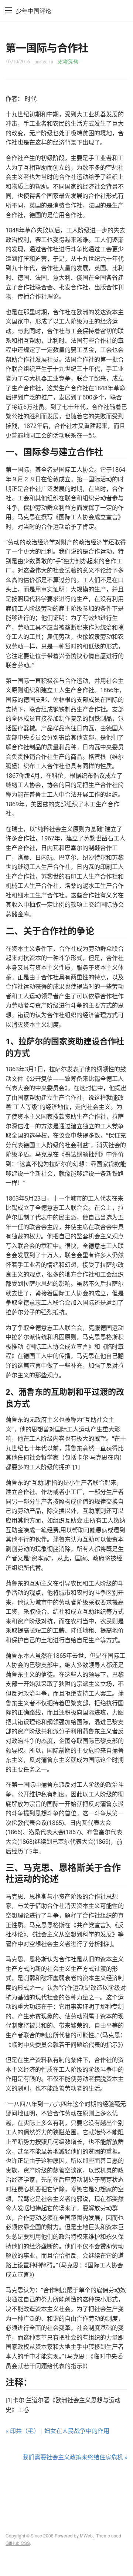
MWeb (86, 2535)
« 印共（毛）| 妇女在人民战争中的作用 (57, 2431)
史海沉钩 (68, 61)
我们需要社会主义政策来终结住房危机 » (75, 2457)
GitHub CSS (18, 2543)
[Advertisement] (66, 2490)
